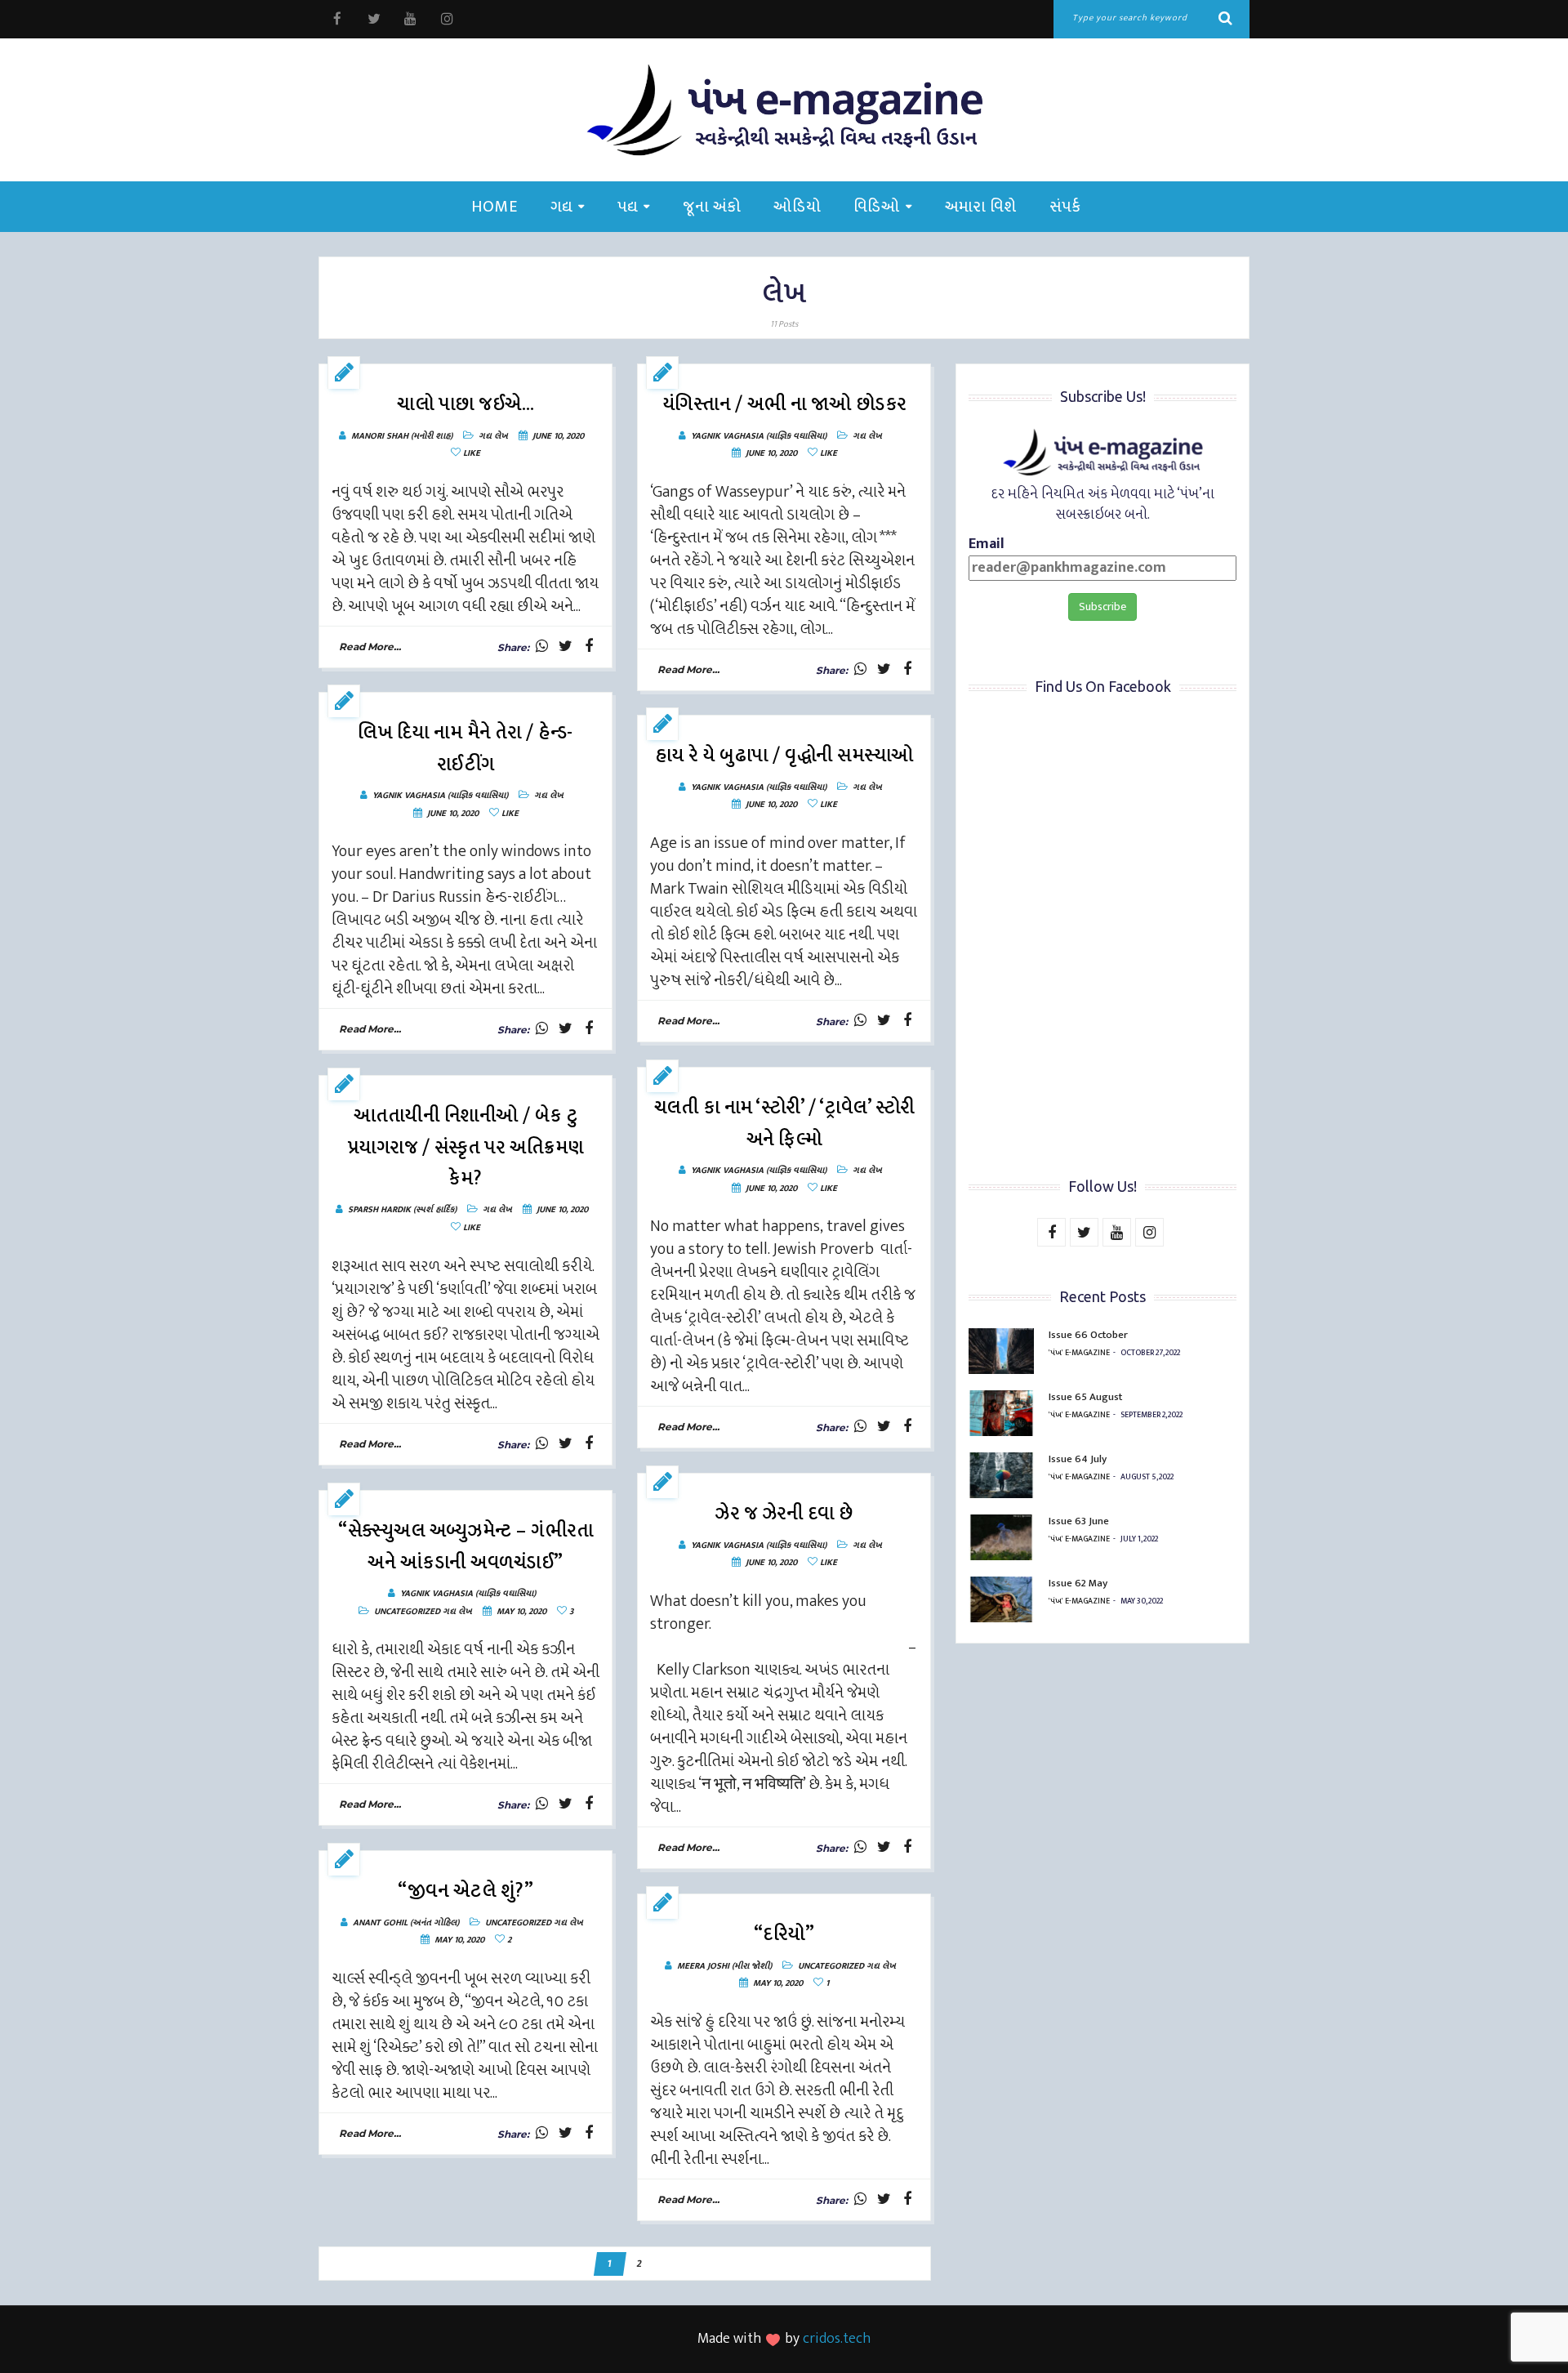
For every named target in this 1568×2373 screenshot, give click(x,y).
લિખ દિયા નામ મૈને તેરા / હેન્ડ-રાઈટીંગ (465, 749)
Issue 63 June (1079, 1521)
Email (987, 545)
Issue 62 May (1078, 1583)
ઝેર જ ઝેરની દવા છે (784, 1514)
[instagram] (447, 19)
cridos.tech (837, 2339)
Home (494, 207)
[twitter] (374, 19)
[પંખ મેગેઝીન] (784, 110)
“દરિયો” (784, 1934)
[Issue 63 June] (1001, 1537)
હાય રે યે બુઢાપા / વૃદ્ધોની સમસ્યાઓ (784, 756)
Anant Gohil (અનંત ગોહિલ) (406, 1923)
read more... (370, 647)
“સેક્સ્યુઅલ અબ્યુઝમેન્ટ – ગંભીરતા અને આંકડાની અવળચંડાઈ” (465, 1547)
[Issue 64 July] (1001, 1475)
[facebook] (337, 19)
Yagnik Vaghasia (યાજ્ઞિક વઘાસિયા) (759, 436)
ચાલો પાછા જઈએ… (465, 404)
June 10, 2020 (558, 436)
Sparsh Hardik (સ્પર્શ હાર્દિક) (402, 1210)
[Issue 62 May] (1001, 1599)
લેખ (501, 436)
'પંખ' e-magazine (1079, 1353)
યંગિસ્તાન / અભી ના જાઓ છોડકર (784, 404)
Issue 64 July (1078, 1459)
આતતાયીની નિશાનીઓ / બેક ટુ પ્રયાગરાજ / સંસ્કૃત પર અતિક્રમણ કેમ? (466, 1147)
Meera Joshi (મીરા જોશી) (724, 1966)
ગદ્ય (561, 207)
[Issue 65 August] (1001, 1413)
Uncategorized (407, 1612)
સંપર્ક (1065, 207)
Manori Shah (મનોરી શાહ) (402, 436)
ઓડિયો (797, 207)
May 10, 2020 (521, 1612)
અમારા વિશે (981, 207)
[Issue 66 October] (1001, 1351)
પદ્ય (628, 207)
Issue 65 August (1085, 1397)
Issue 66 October (1088, 1335)
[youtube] (410, 19)
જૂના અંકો (712, 207)
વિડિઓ (877, 207)
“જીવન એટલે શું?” (465, 1891)
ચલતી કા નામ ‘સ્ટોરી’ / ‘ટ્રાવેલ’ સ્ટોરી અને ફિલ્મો (784, 1124)
